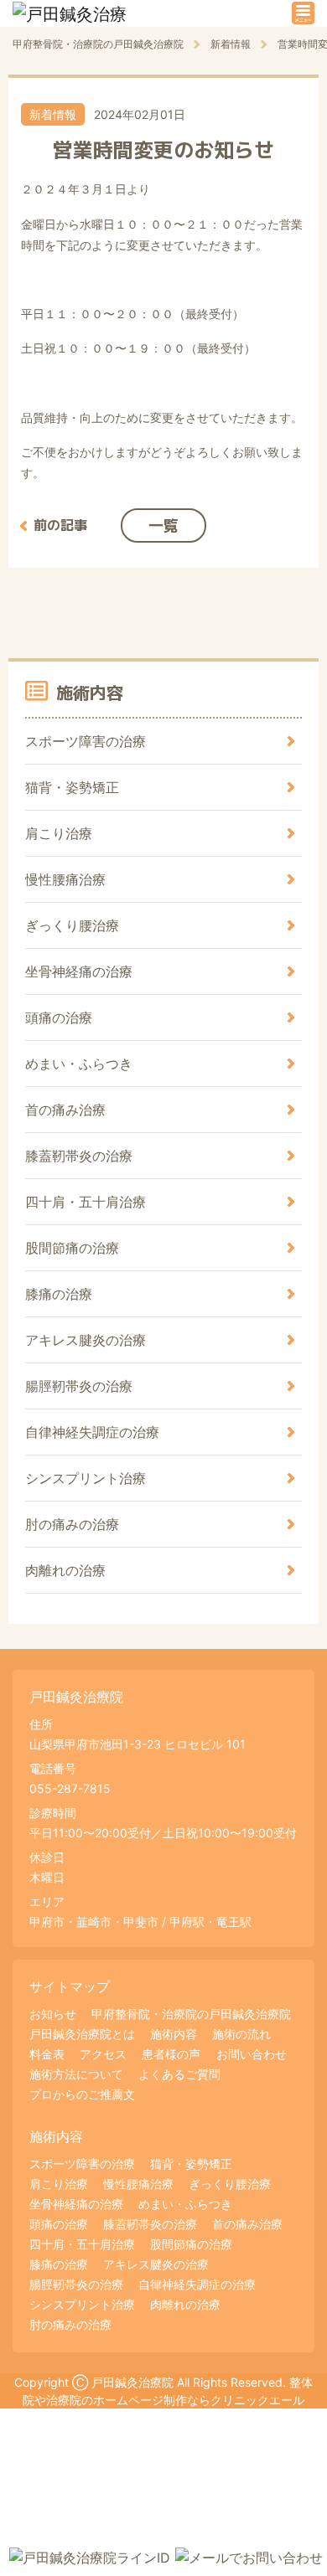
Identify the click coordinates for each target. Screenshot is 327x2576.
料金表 (47, 2054)
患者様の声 (171, 2054)
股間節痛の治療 (72, 1248)
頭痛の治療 (59, 1018)
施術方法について (76, 2074)
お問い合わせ (252, 2054)
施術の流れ (241, 2034)
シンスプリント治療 (86, 1478)
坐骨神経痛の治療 (79, 971)
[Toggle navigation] (303, 13)
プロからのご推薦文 (82, 2094)
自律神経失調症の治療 (92, 1432)
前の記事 (60, 525)
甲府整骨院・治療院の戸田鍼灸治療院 (191, 2014)
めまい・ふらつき (79, 1064)
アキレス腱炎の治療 (86, 1340)
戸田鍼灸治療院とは (82, 2034)
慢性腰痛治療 (65, 879)
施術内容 (174, 2034)
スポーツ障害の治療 (86, 741)
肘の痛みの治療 (72, 1524)
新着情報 (53, 114)
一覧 (163, 526)
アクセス (103, 2054)
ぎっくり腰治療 (72, 925)
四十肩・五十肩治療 (86, 1202)
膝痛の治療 (59, 1294)
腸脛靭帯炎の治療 (79, 1386)
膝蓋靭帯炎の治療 (79, 1156)
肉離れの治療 (65, 1570)
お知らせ (53, 2014)
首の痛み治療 (65, 1110)
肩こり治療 (59, 833)
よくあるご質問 (179, 2074)
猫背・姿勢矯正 (72, 787)
